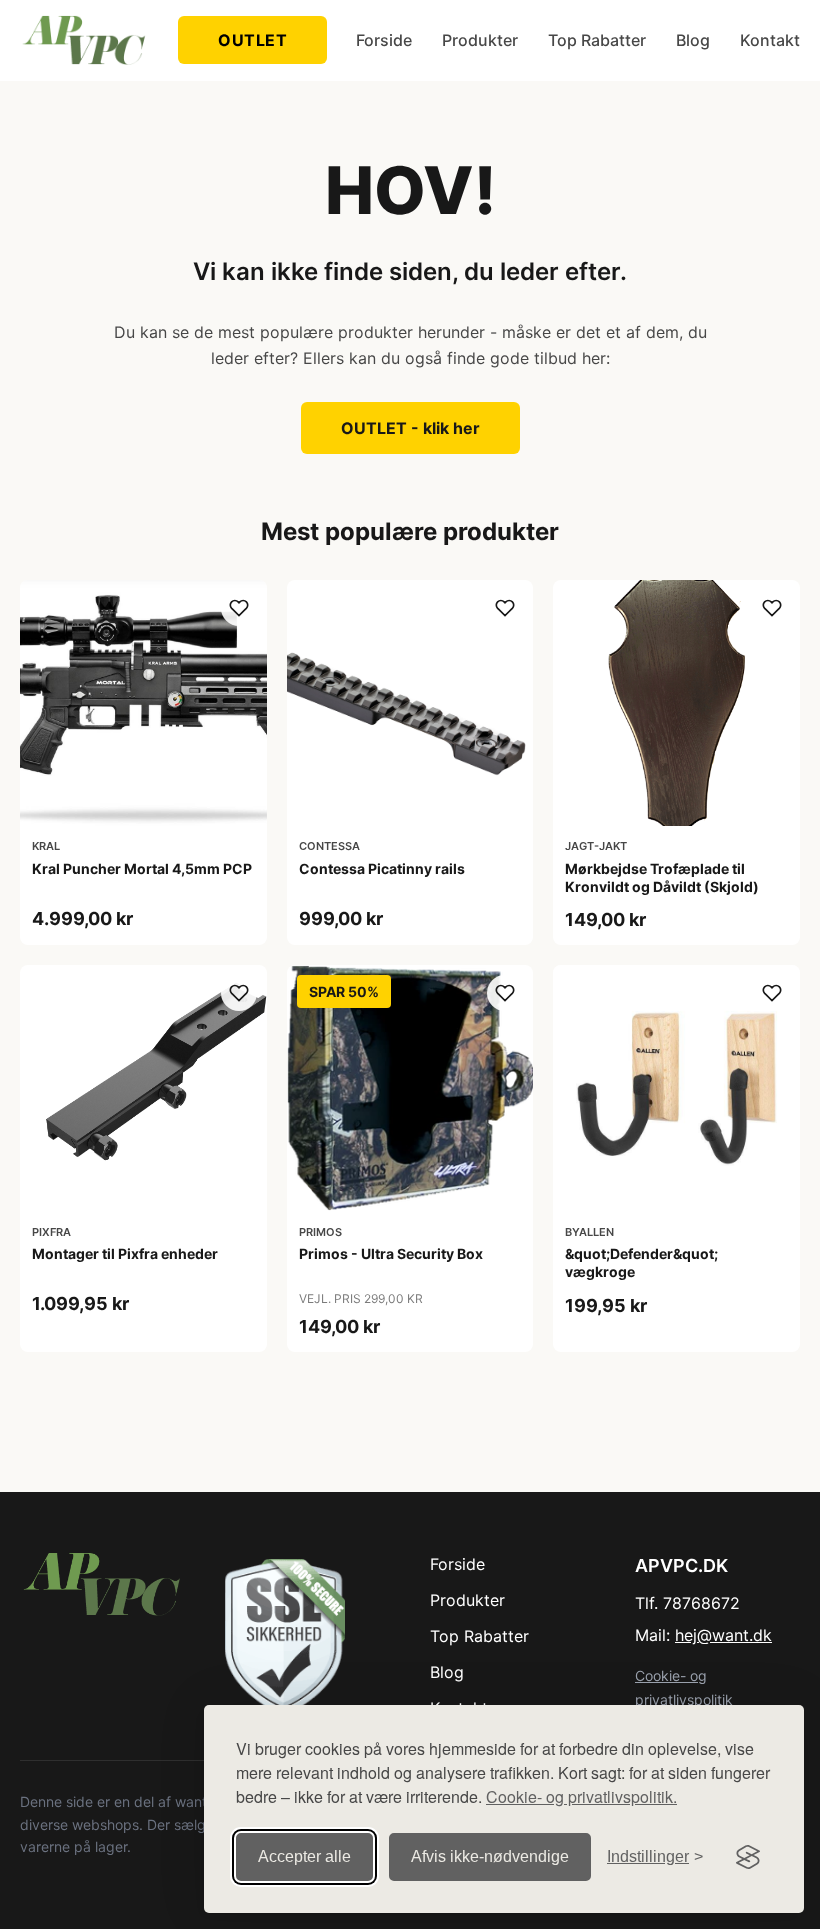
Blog (693, 40)
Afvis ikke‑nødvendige (490, 1856)
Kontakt (770, 40)
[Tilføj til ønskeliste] (239, 608)
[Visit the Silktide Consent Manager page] (748, 1857)
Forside (384, 40)
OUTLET (252, 40)
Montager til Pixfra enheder (125, 1253)
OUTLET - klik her (410, 428)
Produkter (480, 40)
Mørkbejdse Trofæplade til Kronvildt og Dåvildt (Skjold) (662, 877)
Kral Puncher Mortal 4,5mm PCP (142, 868)
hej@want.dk (723, 1635)
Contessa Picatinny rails (382, 868)
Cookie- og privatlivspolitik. (581, 1796)
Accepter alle (304, 1856)
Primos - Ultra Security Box (391, 1253)
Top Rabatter (597, 40)
